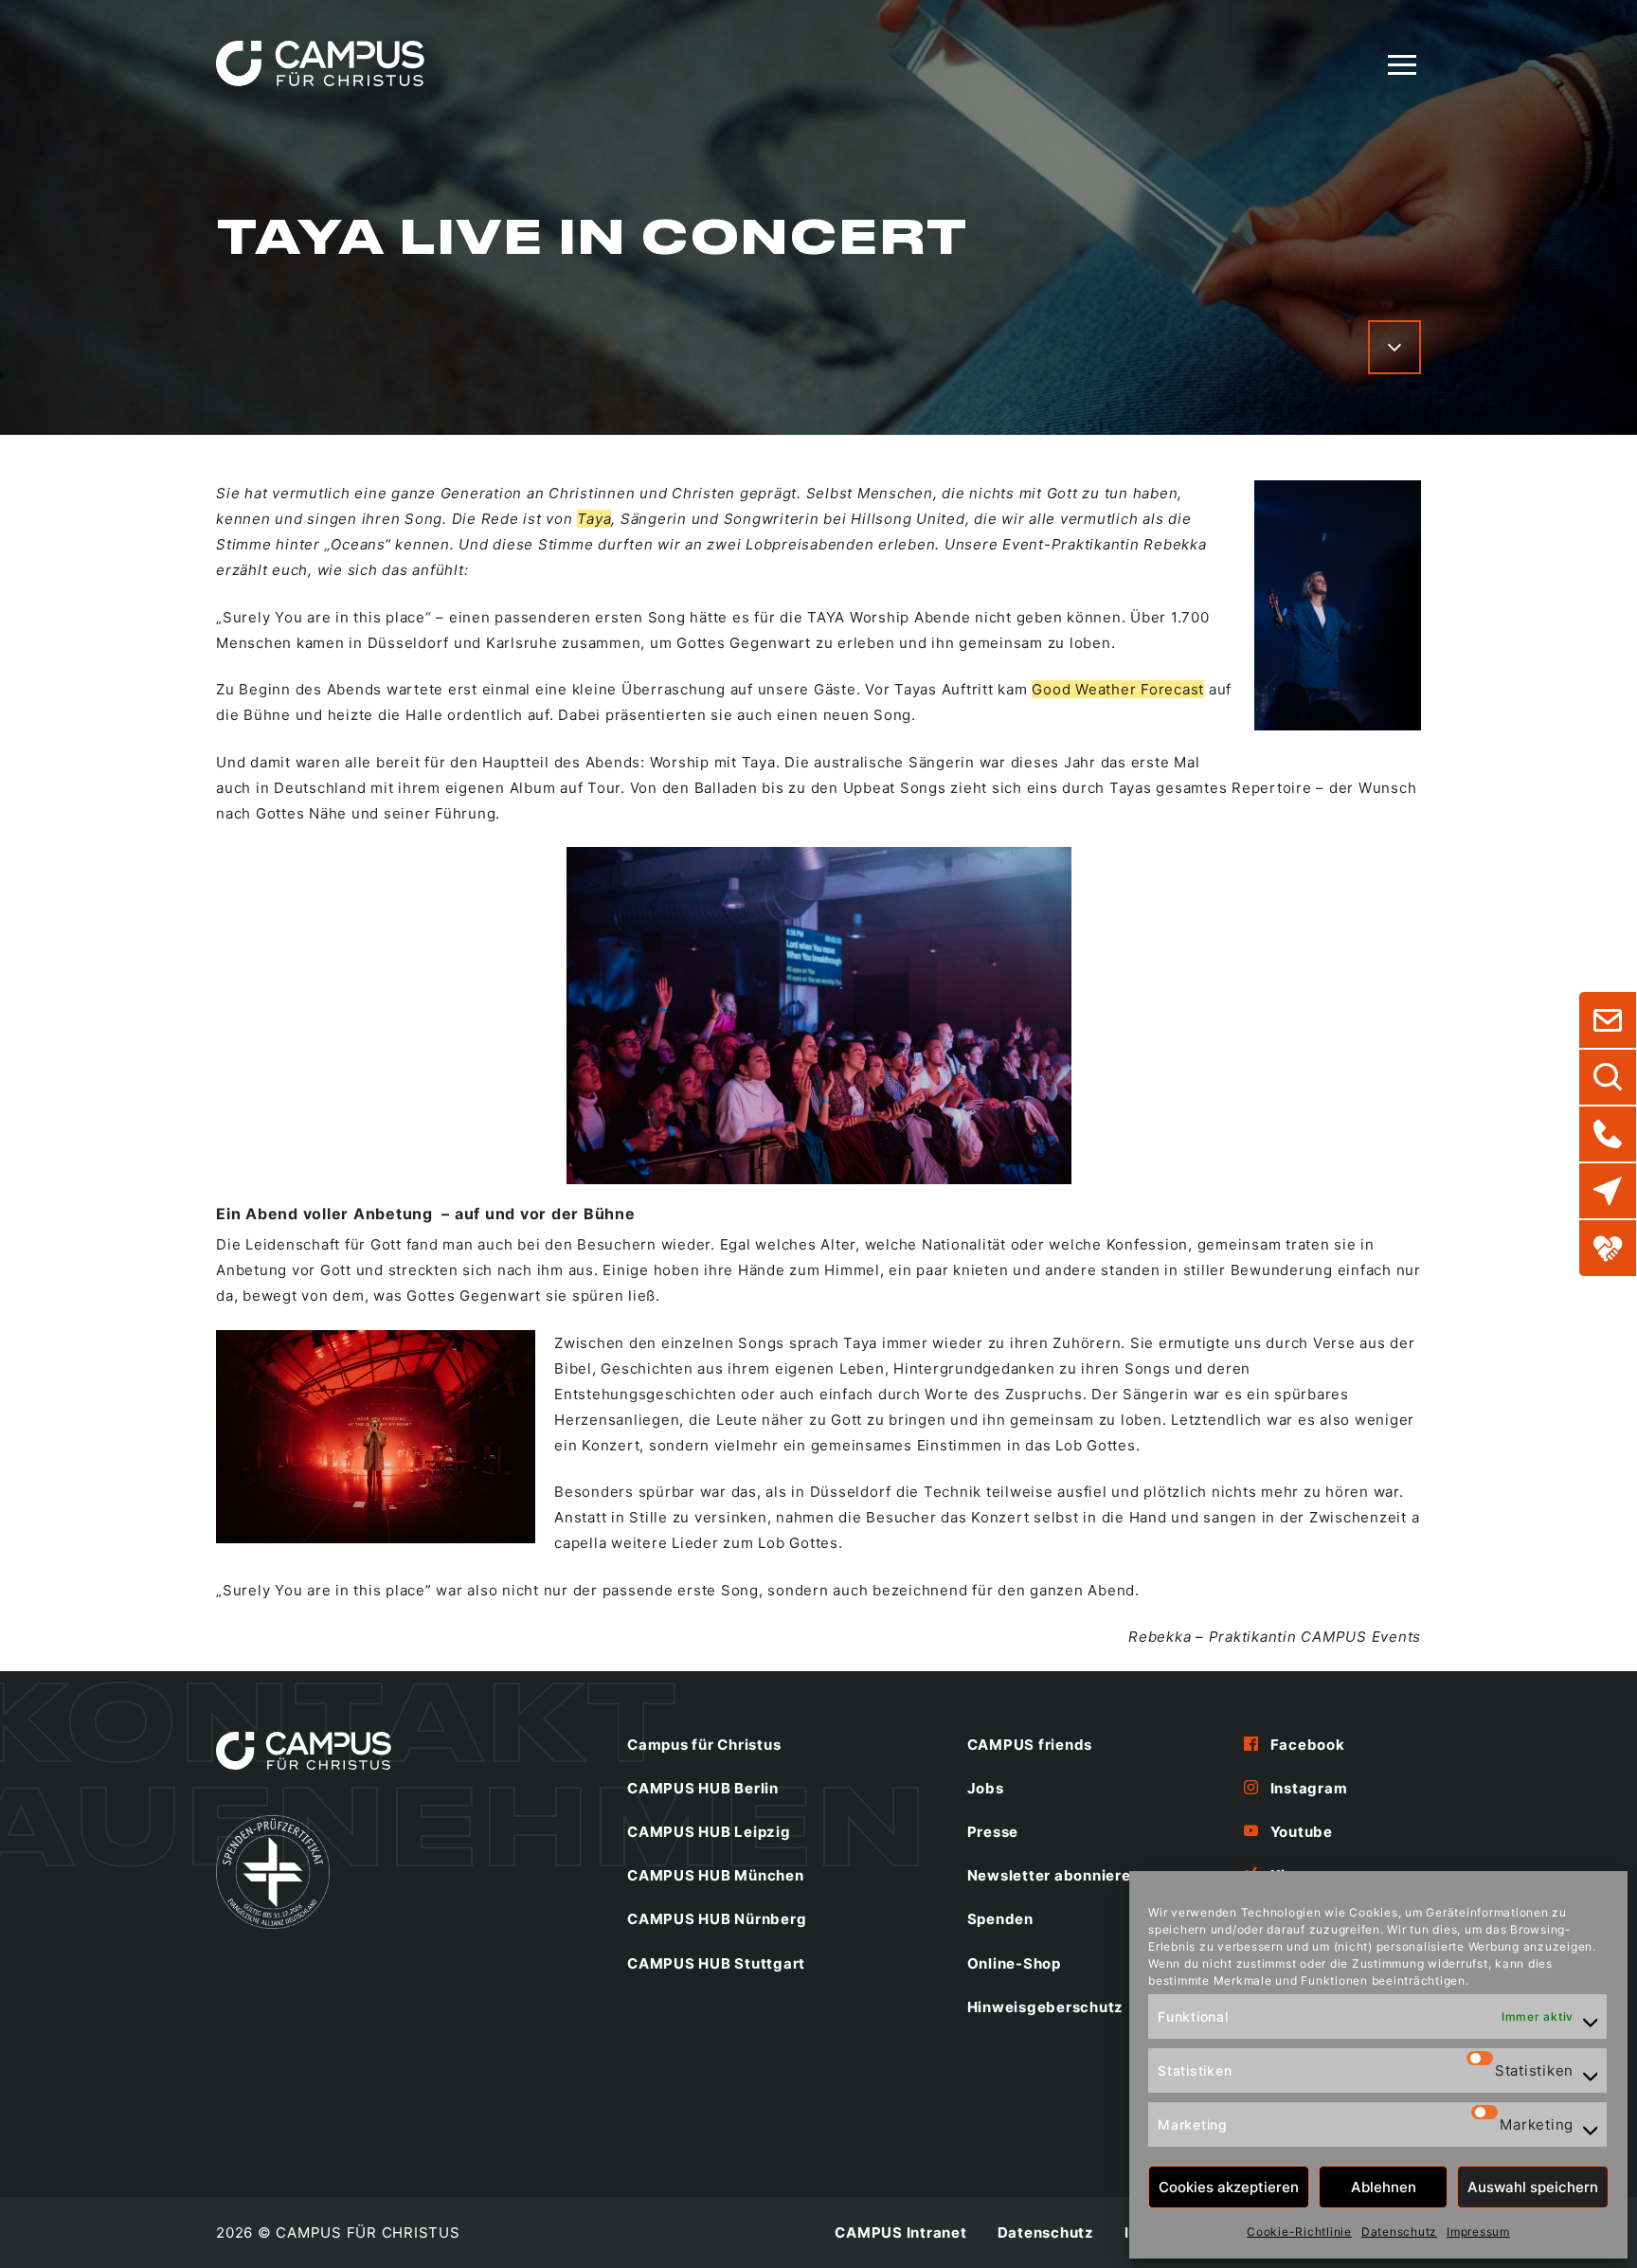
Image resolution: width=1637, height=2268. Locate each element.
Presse (993, 1832)
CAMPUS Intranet (900, 2232)
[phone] (1608, 1134)
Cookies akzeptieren (1229, 2187)
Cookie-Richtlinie (1299, 2232)
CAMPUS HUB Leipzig (709, 1832)
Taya (594, 519)
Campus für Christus (704, 1745)
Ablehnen (1384, 2187)
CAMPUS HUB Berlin (703, 1788)
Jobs (986, 1788)
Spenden (1000, 1919)
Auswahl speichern (1533, 2187)
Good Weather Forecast (1118, 689)
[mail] (1608, 1020)
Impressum (1478, 2232)
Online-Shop (1014, 1963)
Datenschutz (1399, 2232)
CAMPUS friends (1030, 1745)
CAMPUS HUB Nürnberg (717, 1919)
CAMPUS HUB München (716, 1875)
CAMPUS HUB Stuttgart (716, 1963)
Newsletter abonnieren (1054, 1875)
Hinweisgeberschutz (1046, 2007)
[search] (1608, 1077)
